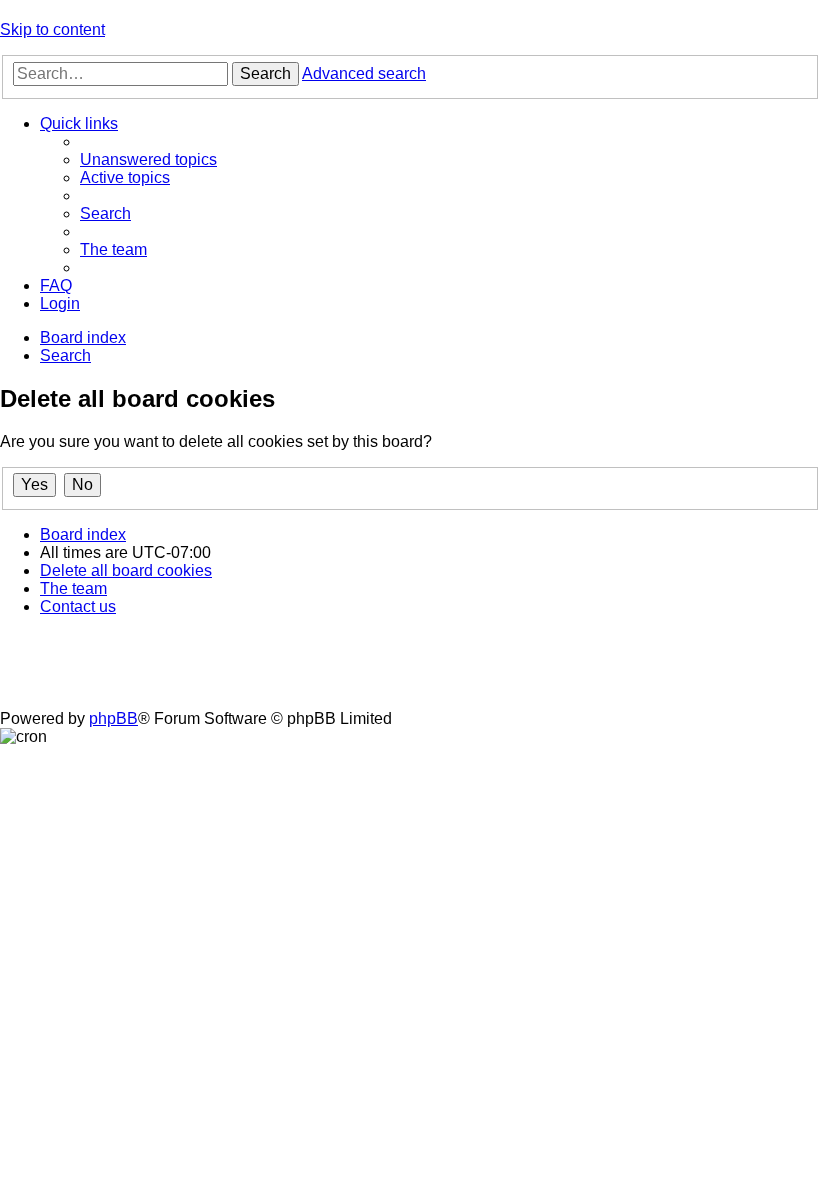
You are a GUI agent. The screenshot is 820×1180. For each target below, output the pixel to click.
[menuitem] (148, 159)
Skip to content (52, 29)
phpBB (113, 718)
